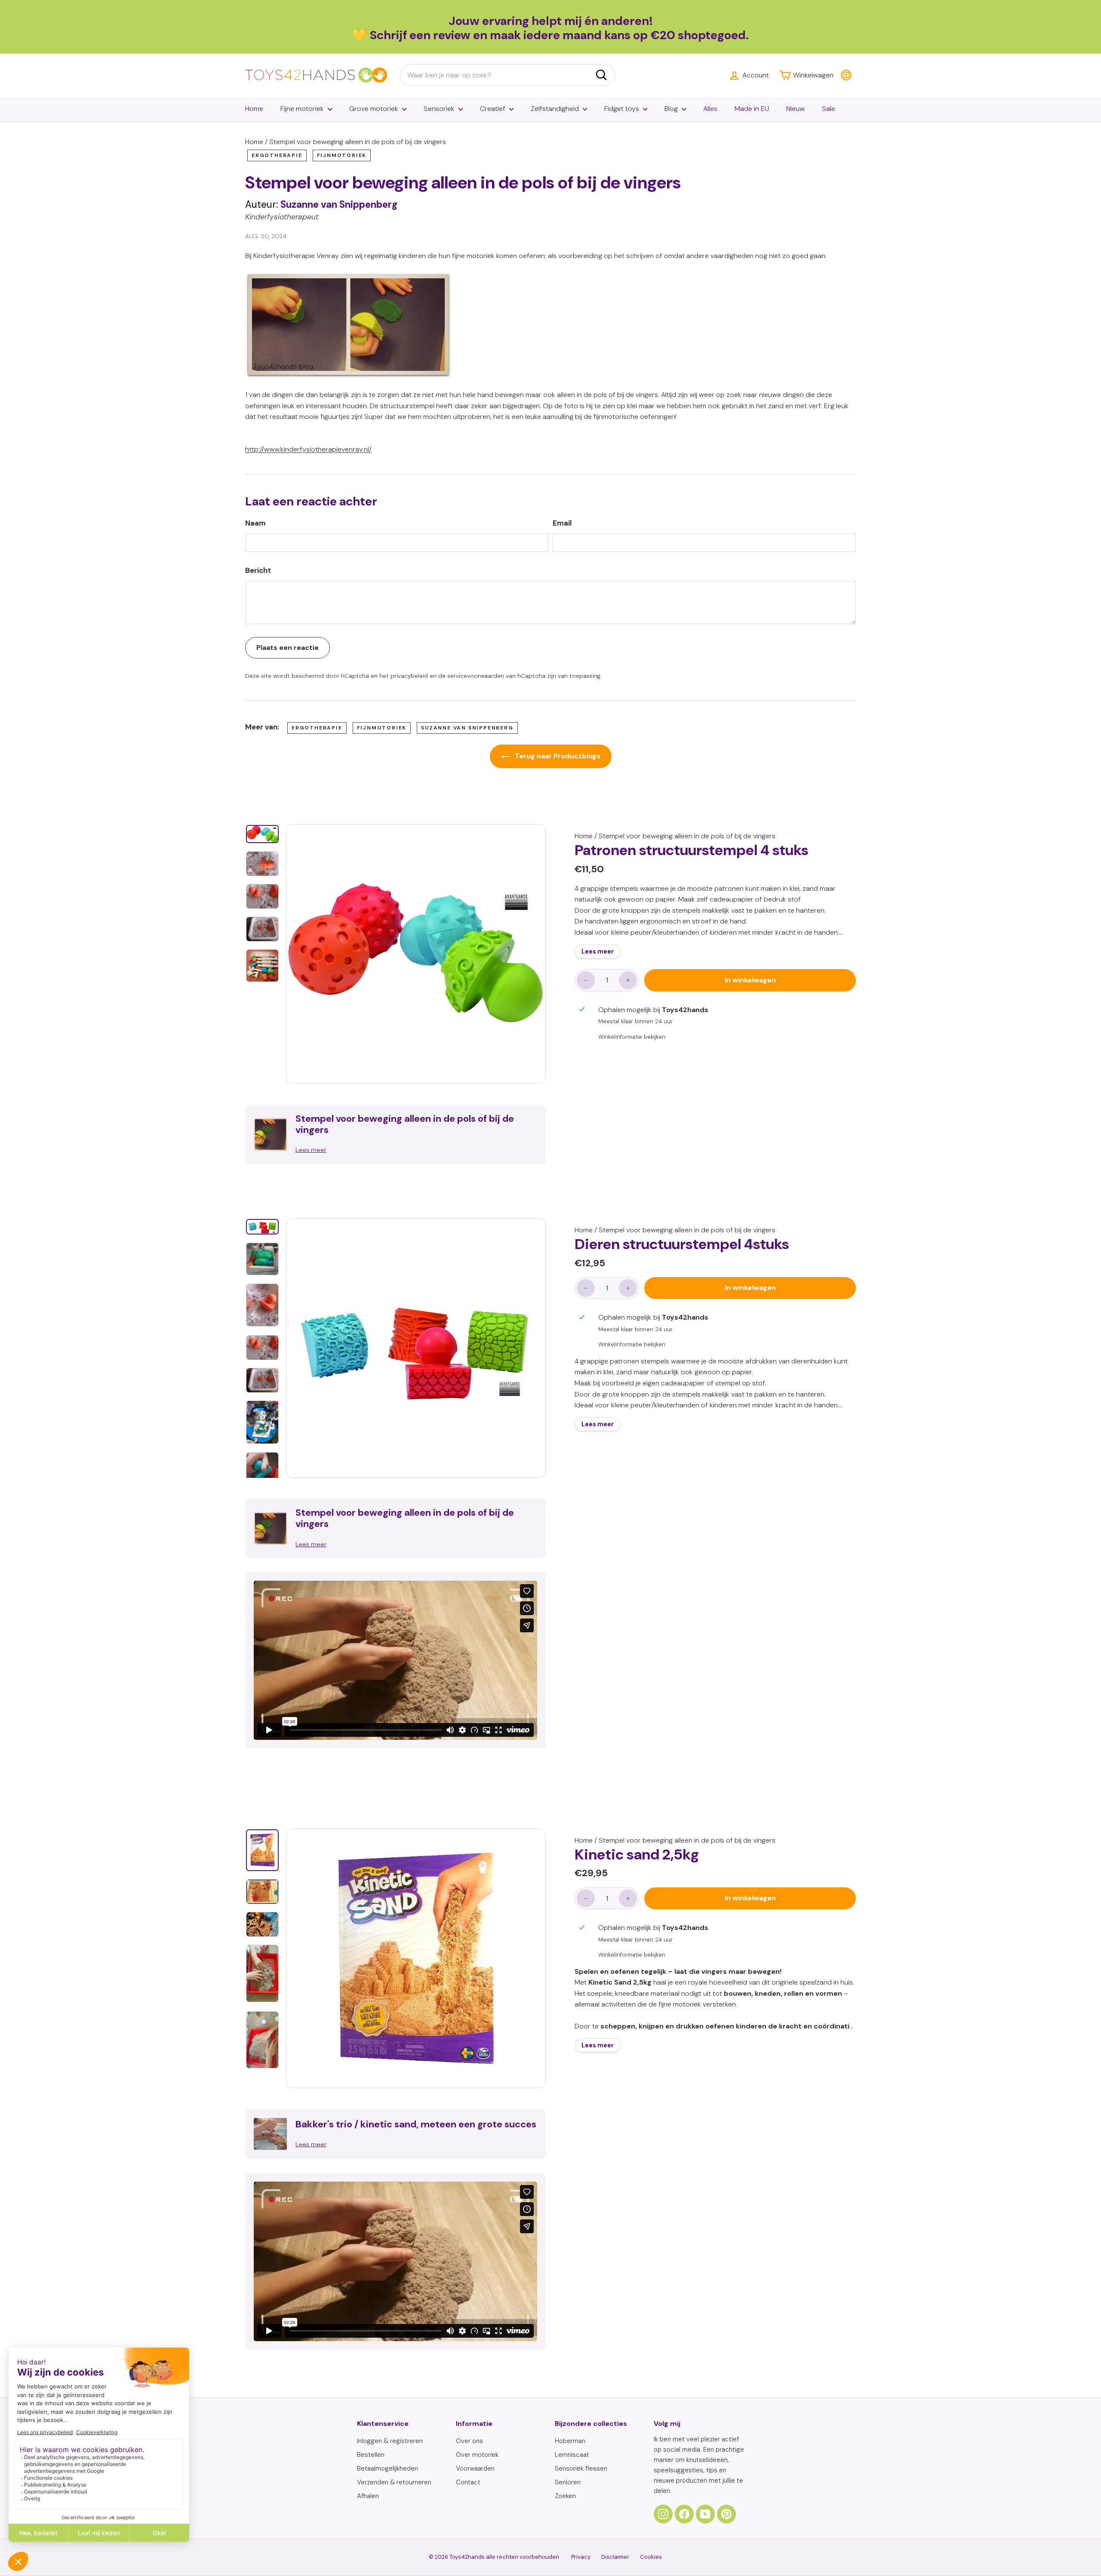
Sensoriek (439, 109)
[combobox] (507, 75)
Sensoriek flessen (581, 2468)
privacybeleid (409, 676)
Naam (255, 523)
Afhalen (368, 2496)
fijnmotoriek (342, 155)
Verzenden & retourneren (394, 2482)
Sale (829, 109)
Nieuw (795, 109)
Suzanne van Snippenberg (467, 728)
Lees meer (598, 951)
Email (562, 523)
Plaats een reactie (288, 648)
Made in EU (752, 109)
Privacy (581, 2557)
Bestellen (371, 2455)
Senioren (568, 2482)
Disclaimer (615, 2557)
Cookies (651, 2557)
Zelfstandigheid (555, 109)
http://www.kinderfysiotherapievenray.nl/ (308, 449)
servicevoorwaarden (476, 676)
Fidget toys (622, 109)
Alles (710, 109)
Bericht (258, 570)
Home (254, 109)
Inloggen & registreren (390, 2441)
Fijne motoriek (302, 109)
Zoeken (565, 2496)
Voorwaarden (475, 2468)
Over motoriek (477, 2455)
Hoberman (570, 2441)
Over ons (469, 2441)
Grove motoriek (374, 109)
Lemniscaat (572, 2455)
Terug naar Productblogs (557, 756)
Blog (671, 109)
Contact (468, 2482)
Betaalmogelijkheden (388, 2468)
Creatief (493, 109)
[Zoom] (416, 954)
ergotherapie (277, 155)
